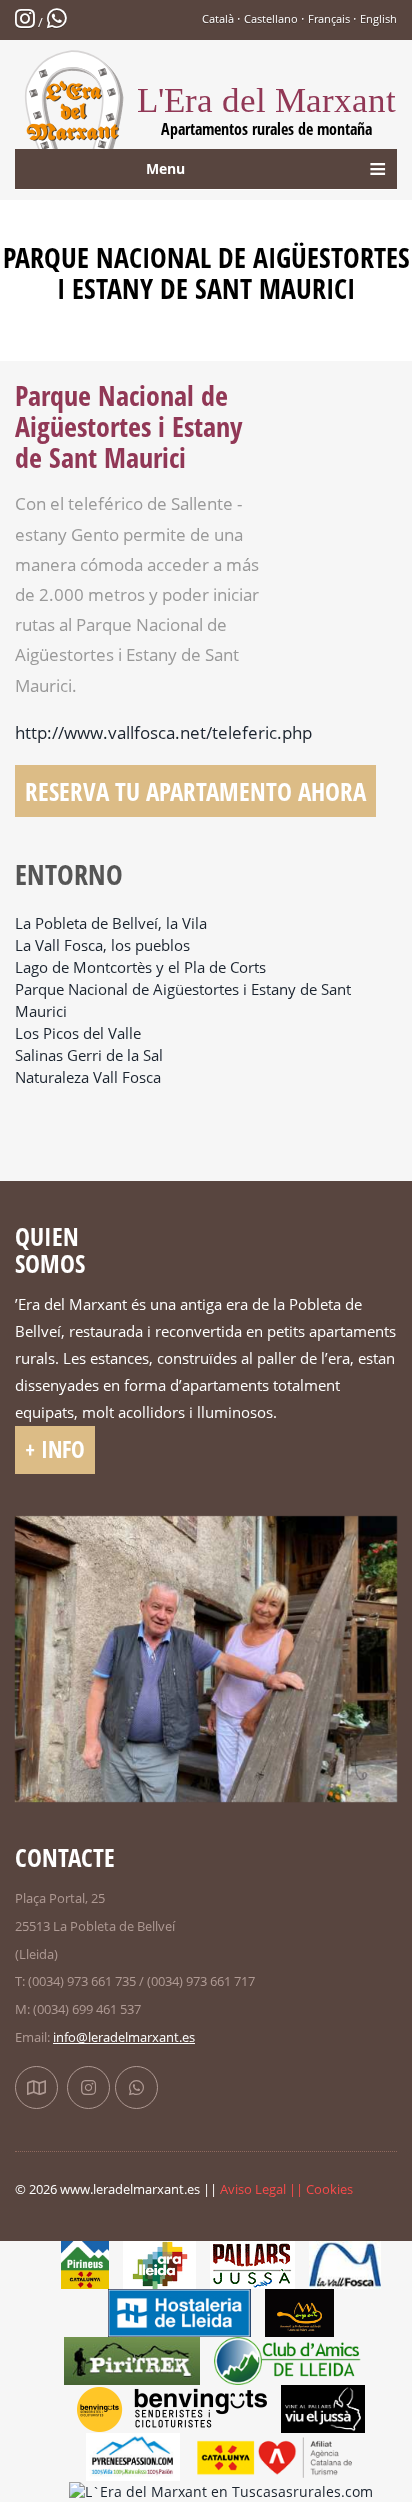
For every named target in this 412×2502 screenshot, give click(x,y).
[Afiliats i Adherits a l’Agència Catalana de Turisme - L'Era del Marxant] (274, 2455)
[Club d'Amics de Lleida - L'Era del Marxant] (296, 2359)
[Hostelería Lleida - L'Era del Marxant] (179, 2311)
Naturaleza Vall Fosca (88, 1077)
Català (218, 18)
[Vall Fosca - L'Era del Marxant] (345, 2263)
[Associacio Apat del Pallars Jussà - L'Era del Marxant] (299, 2311)
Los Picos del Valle (78, 1033)
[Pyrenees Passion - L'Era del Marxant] (133, 2455)
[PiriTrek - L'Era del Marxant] (132, 2359)
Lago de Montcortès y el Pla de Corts (140, 967)
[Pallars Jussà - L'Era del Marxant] (252, 2263)
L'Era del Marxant (266, 110)
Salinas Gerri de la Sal (89, 1055)
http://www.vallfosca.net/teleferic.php (163, 732)
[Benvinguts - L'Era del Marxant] (172, 2407)
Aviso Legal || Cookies (286, 2189)
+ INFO (55, 1449)
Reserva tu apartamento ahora (195, 791)
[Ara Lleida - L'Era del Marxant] (159, 2263)
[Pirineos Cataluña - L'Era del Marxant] (85, 2263)
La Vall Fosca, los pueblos (102, 945)
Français (329, 18)
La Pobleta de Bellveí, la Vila (111, 923)
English (378, 18)
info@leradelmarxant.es (124, 2037)
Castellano (271, 18)
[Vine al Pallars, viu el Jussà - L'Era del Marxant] (322, 2407)
